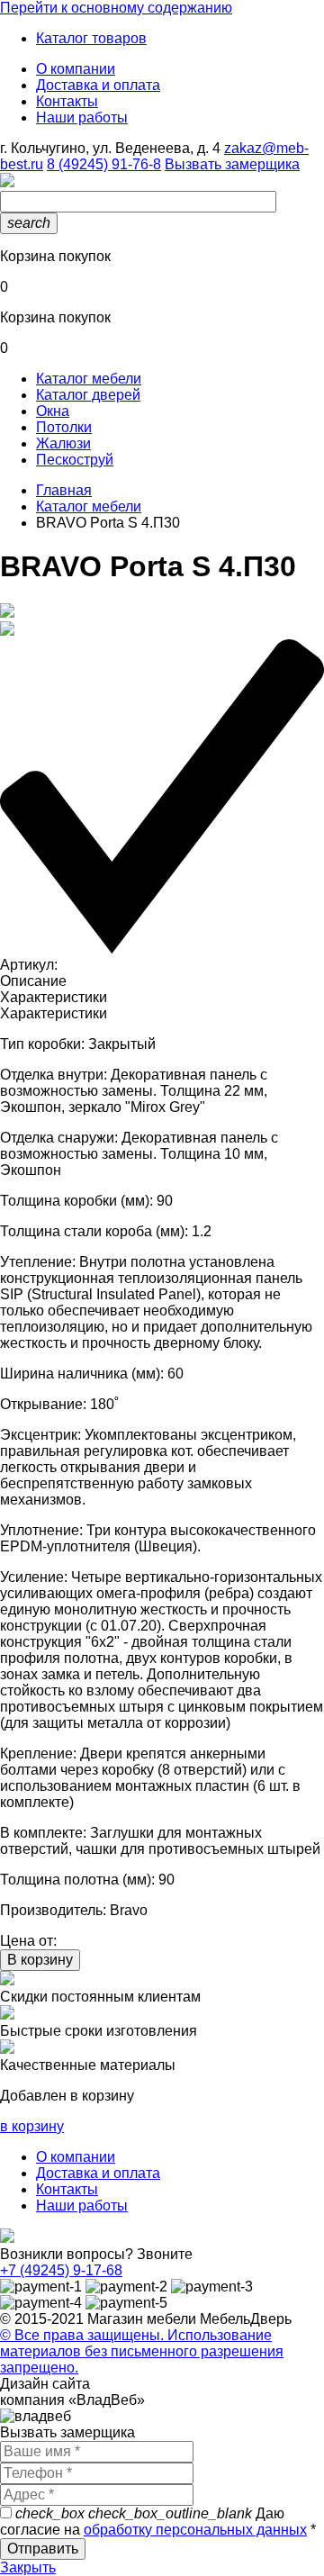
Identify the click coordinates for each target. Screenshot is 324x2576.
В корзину (40, 1960)
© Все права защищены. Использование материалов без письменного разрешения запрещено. (142, 2351)
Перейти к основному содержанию (116, 8)
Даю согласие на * (158, 2522)
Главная (64, 490)
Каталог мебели (89, 379)
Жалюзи (63, 443)
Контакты (67, 101)
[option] (162, 612)
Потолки (64, 427)
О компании (76, 69)
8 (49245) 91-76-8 (104, 164)
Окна (53, 411)
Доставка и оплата (98, 85)
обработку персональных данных (195, 2530)
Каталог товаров (91, 38)
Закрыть (28, 2567)
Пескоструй (75, 460)
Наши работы (82, 118)
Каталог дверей (88, 395)
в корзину (32, 2126)
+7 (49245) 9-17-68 (61, 2270)
